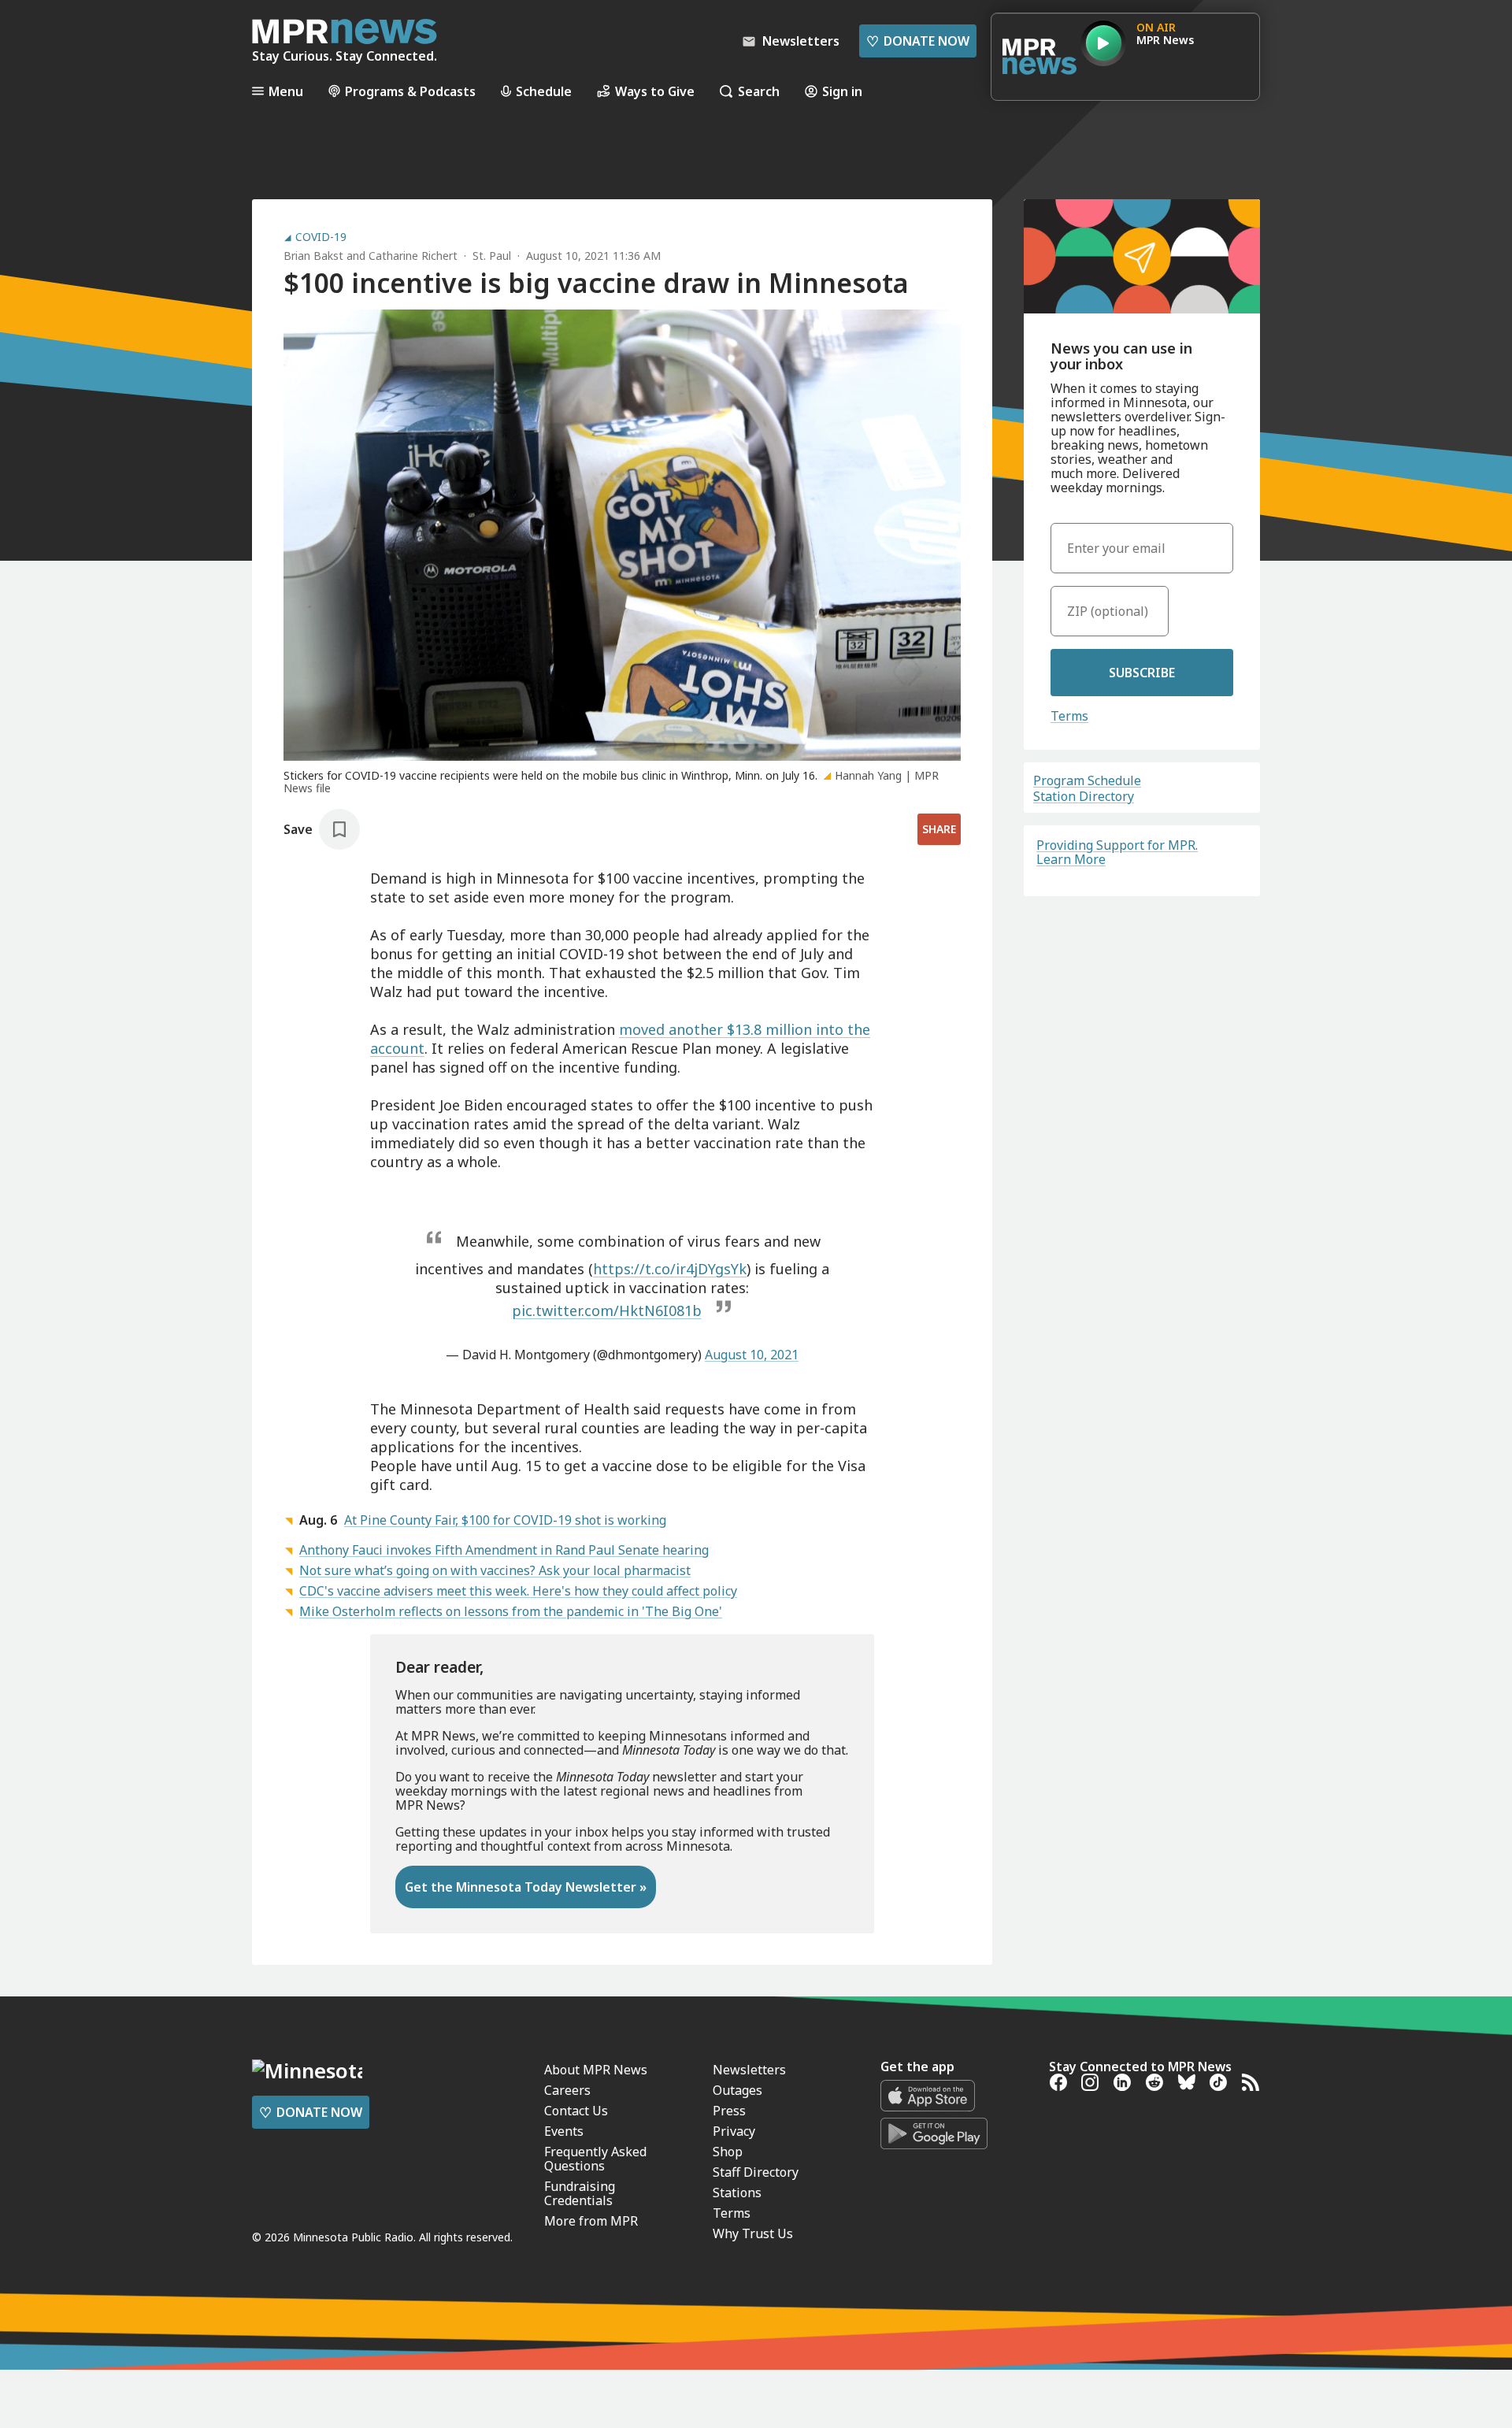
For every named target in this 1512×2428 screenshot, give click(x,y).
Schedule (544, 91)
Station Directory (1084, 796)
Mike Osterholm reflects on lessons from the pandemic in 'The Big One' (511, 1611)
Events (564, 2131)
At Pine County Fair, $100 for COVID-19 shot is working (505, 1520)
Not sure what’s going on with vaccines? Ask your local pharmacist (495, 1570)
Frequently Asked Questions (595, 2159)
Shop (728, 2152)
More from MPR (591, 2221)
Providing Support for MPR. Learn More (1117, 852)
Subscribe (1142, 673)
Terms (1069, 716)
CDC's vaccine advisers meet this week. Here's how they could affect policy (518, 1591)
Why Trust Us (753, 2233)
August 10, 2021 (752, 1355)
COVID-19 (321, 237)
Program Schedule (1087, 780)
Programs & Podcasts (410, 91)
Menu (286, 91)
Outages (737, 2090)
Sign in (842, 91)
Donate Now (918, 41)
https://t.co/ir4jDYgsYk (670, 1269)
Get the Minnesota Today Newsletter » (526, 1887)
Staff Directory (756, 2172)
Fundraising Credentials (580, 2193)
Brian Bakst (313, 256)
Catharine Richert (413, 256)
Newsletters (749, 2070)
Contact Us (576, 2111)
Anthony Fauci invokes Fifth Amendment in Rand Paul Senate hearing (504, 1550)
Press (729, 2111)
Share (939, 829)
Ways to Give (655, 91)
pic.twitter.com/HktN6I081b (607, 1310)
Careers (567, 2090)
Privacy (734, 2131)
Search (759, 91)
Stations (737, 2193)
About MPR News (596, 2070)
